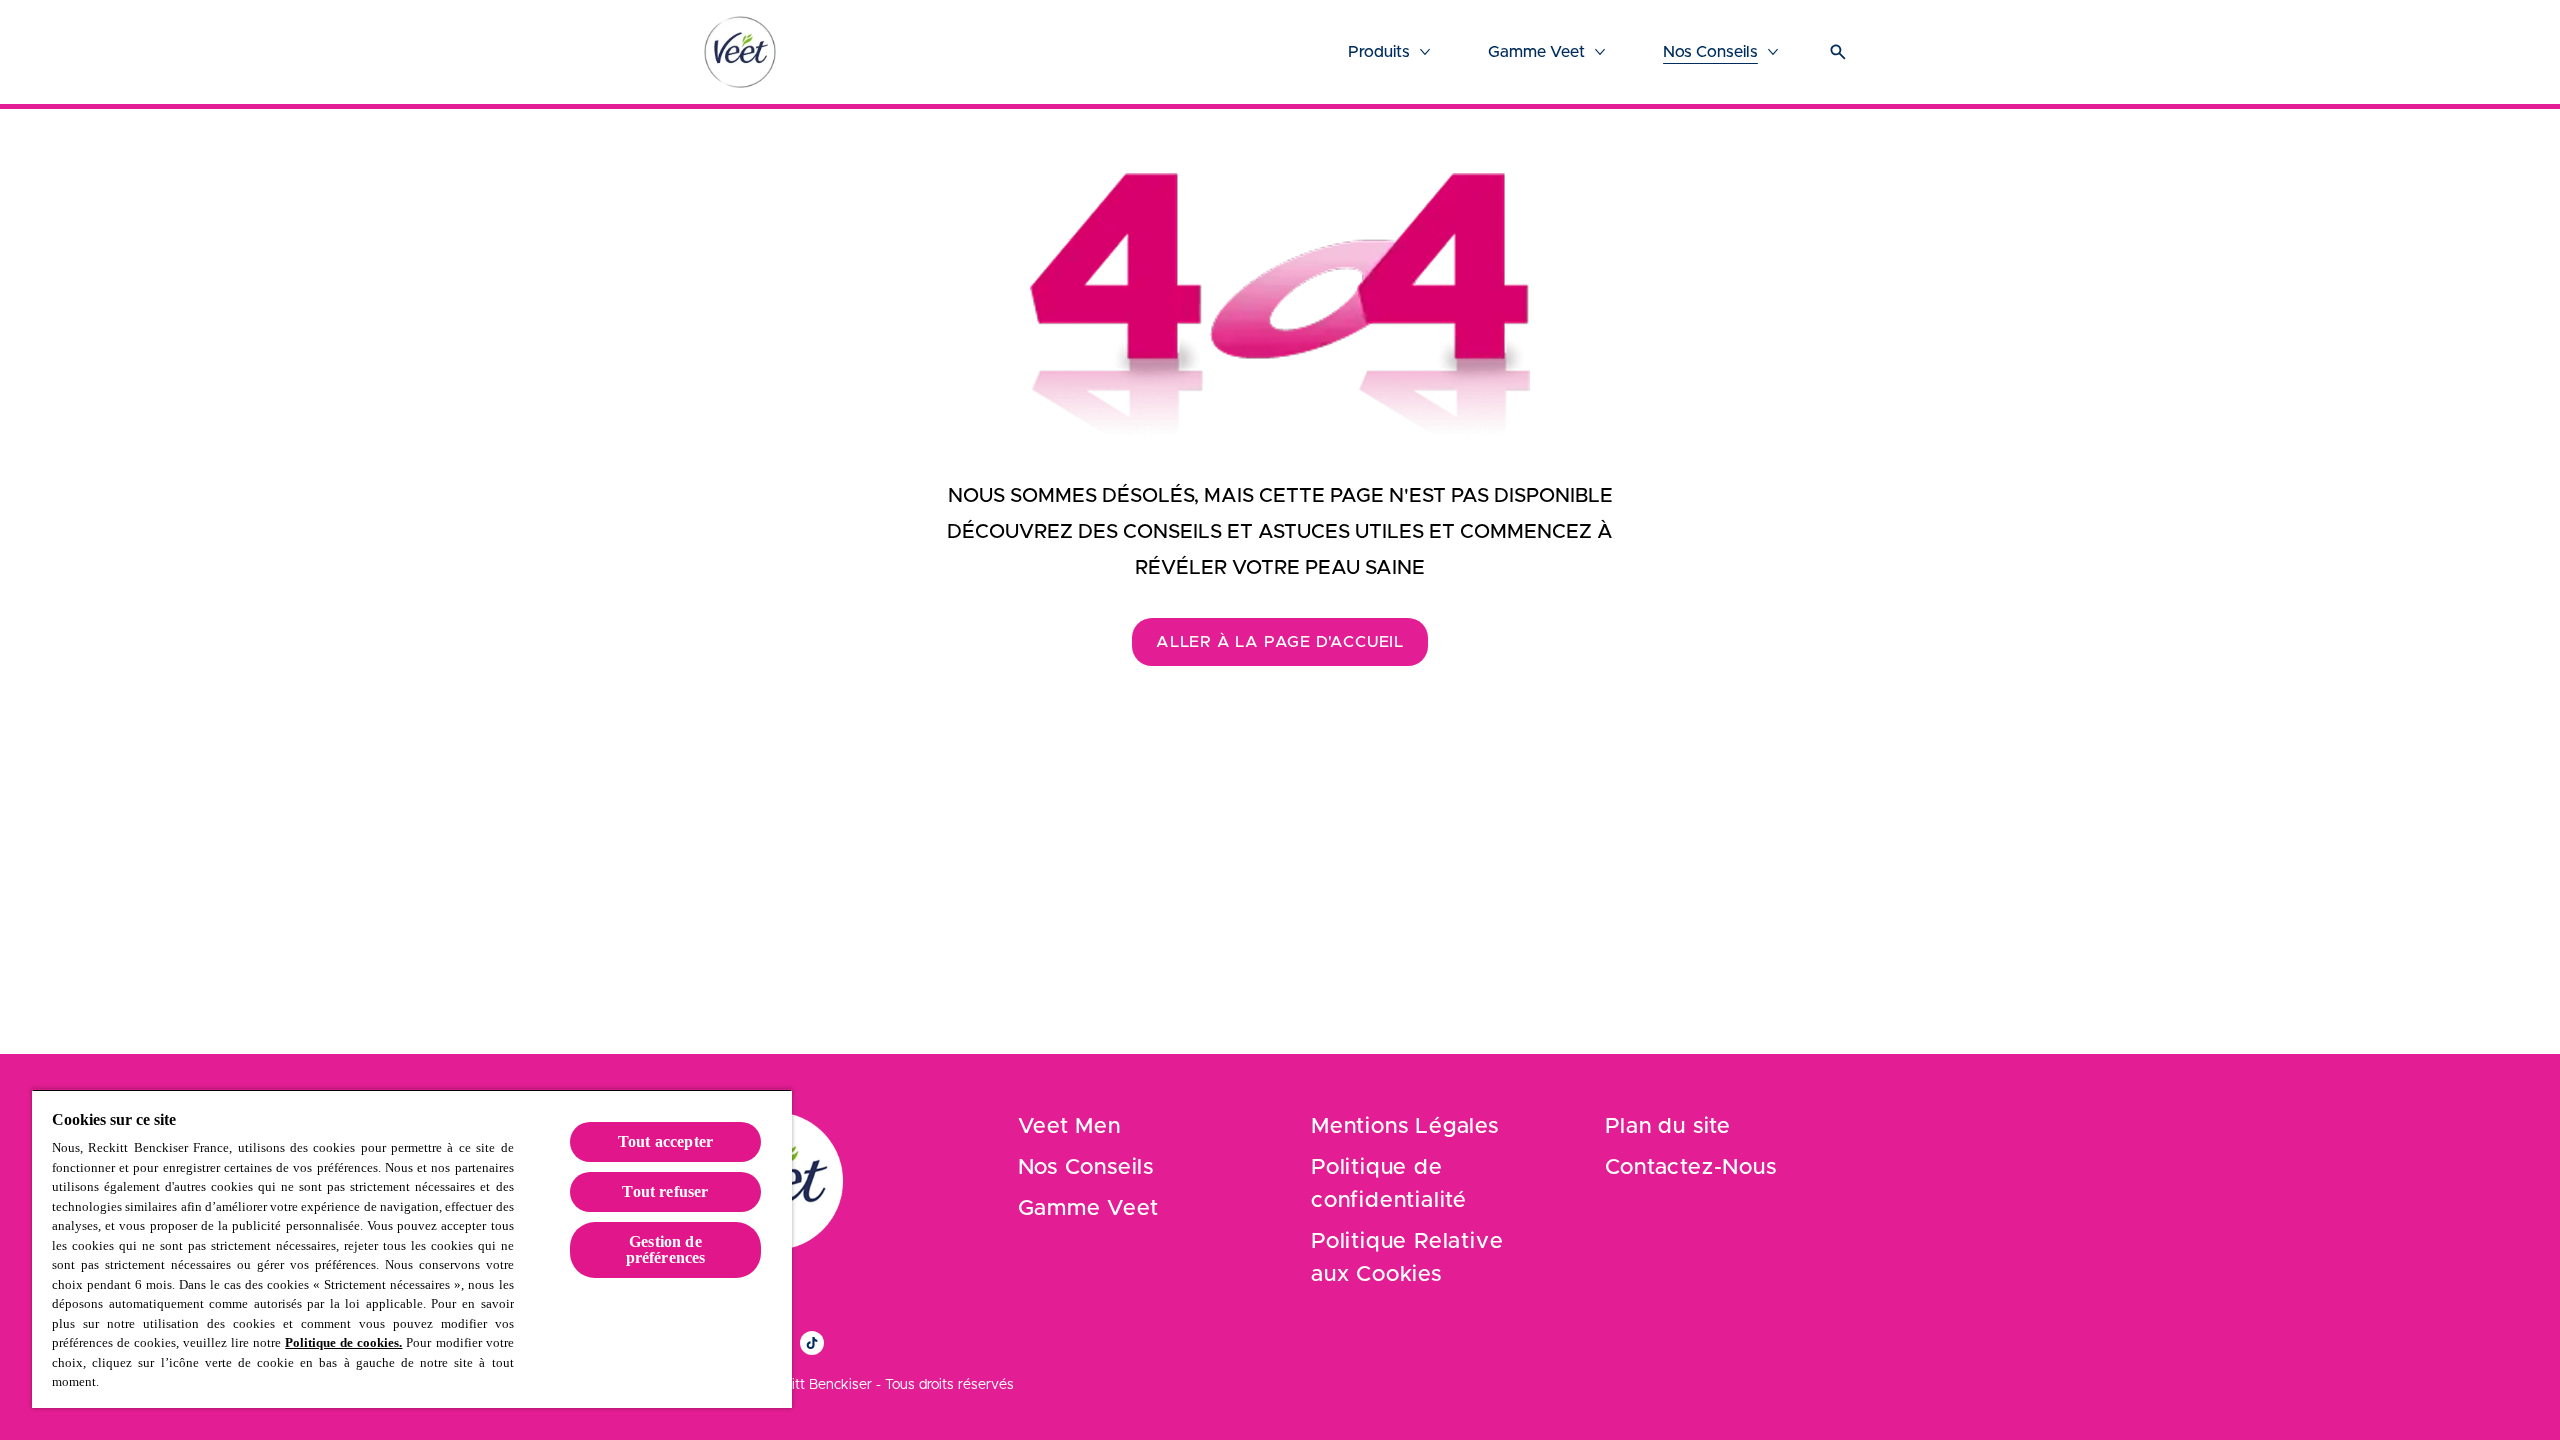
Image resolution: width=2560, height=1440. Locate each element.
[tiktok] (812, 1343)
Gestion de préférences (666, 1249)
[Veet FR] (740, 52)
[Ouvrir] (1838, 52)
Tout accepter (665, 1141)
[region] (412, 1248)
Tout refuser (665, 1191)
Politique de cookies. (343, 1342)
